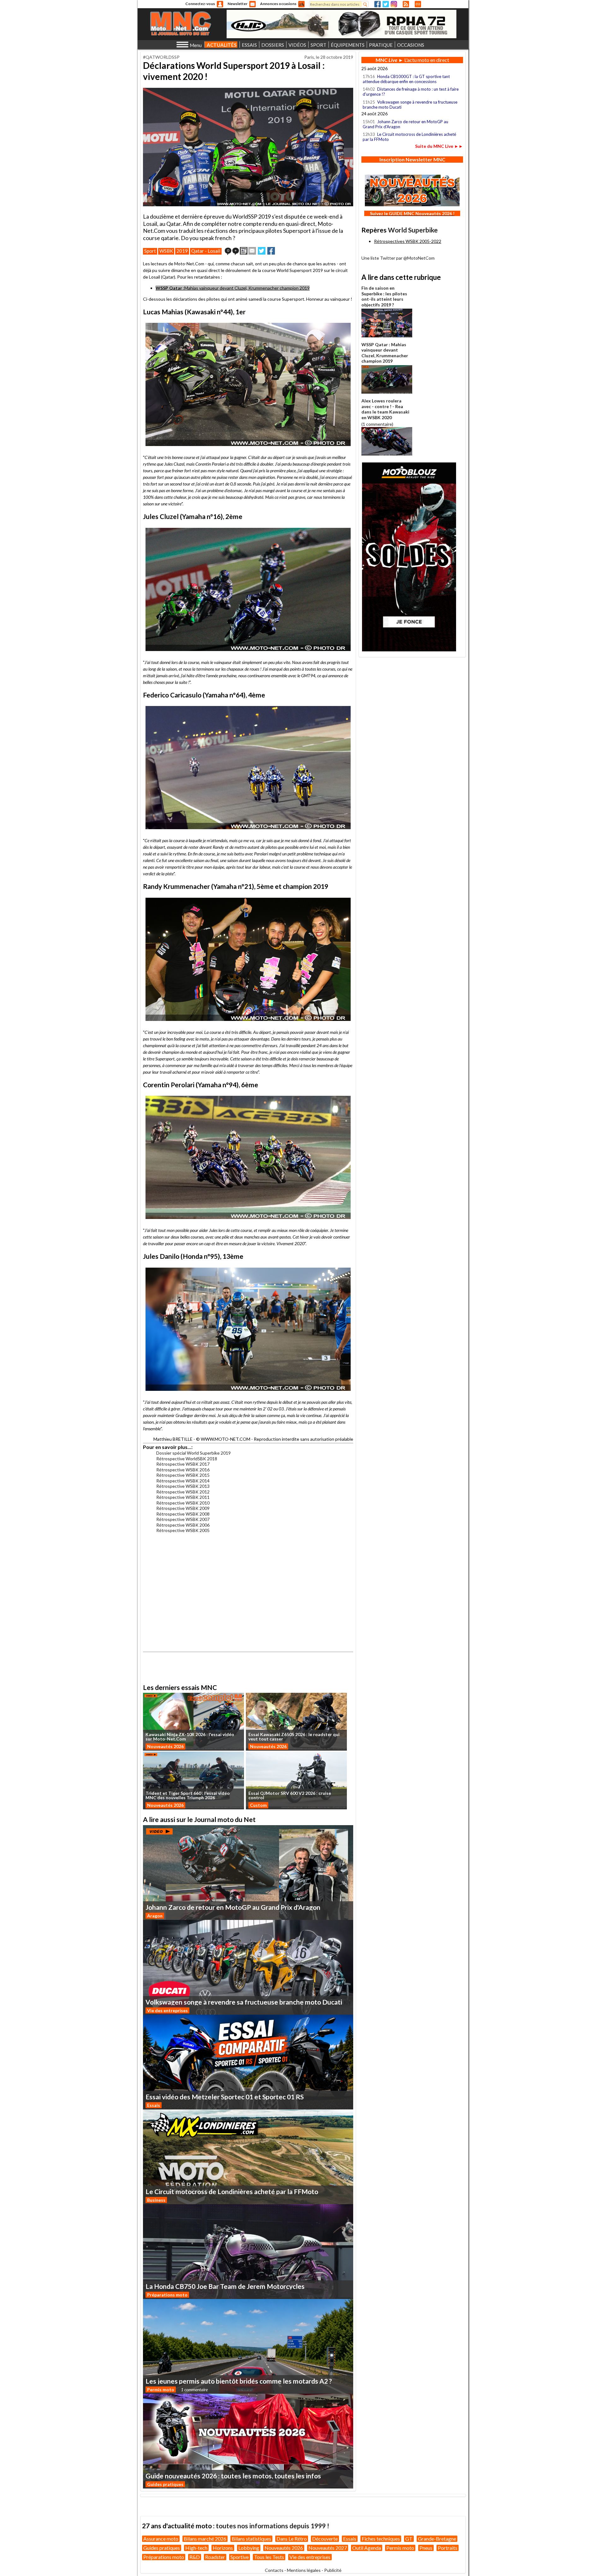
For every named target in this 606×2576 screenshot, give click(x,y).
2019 (182, 251)
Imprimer (244, 251)
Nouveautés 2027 (328, 2548)
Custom (258, 1805)
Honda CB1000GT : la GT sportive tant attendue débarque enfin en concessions (406, 79)
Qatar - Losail (206, 251)
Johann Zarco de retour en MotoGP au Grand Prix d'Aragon (405, 124)
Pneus (426, 2548)
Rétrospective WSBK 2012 (183, 1492)
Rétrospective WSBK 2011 (183, 1497)
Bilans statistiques (251, 2539)
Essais (154, 2105)
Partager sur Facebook (271, 251)
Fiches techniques (381, 2539)
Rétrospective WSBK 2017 (183, 1464)
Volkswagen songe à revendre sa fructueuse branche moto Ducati (410, 105)
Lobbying (249, 2548)
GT (409, 2539)
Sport (150, 251)
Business (156, 2200)
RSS (406, 4)
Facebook (377, 4)
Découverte (325, 2539)
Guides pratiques (165, 2484)
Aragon (155, 1916)
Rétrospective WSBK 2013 (183, 1486)
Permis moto (161, 2389)
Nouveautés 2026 (165, 1746)
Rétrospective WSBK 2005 (183, 1530)
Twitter (386, 4)
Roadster (215, 2557)
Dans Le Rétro (292, 2539)
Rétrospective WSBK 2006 (183, 1525)
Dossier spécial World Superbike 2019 (193, 1453)
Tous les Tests (269, 2557)
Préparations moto (167, 2295)
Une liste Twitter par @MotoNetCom (398, 258)
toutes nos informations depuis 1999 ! (273, 2526)
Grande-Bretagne (437, 2539)
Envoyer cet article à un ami (252, 251)
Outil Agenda (367, 2548)
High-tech (196, 2548)
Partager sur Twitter (262, 251)
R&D (195, 2557)
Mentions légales (304, 2570)
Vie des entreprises (167, 2010)
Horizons (223, 2548)
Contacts (274, 2570)
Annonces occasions (278, 4)
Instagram (394, 4)
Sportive (240, 2557)
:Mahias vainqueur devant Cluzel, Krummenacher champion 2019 (233, 288)
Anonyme (220, 4)
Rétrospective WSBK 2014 (183, 1481)
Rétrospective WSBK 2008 (183, 1514)
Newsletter (238, 4)
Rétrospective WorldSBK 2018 (187, 1459)
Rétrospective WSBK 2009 (183, 1508)
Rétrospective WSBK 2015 (183, 1475)
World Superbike (413, 230)
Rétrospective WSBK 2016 (183, 1470)
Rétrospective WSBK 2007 (183, 1519)
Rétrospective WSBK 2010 (183, 1503)
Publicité (333, 2570)
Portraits (448, 2548)
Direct (418, 4)
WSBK (166, 251)
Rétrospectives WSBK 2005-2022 (408, 241)
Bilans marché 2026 (205, 2539)
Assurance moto (161, 2539)
